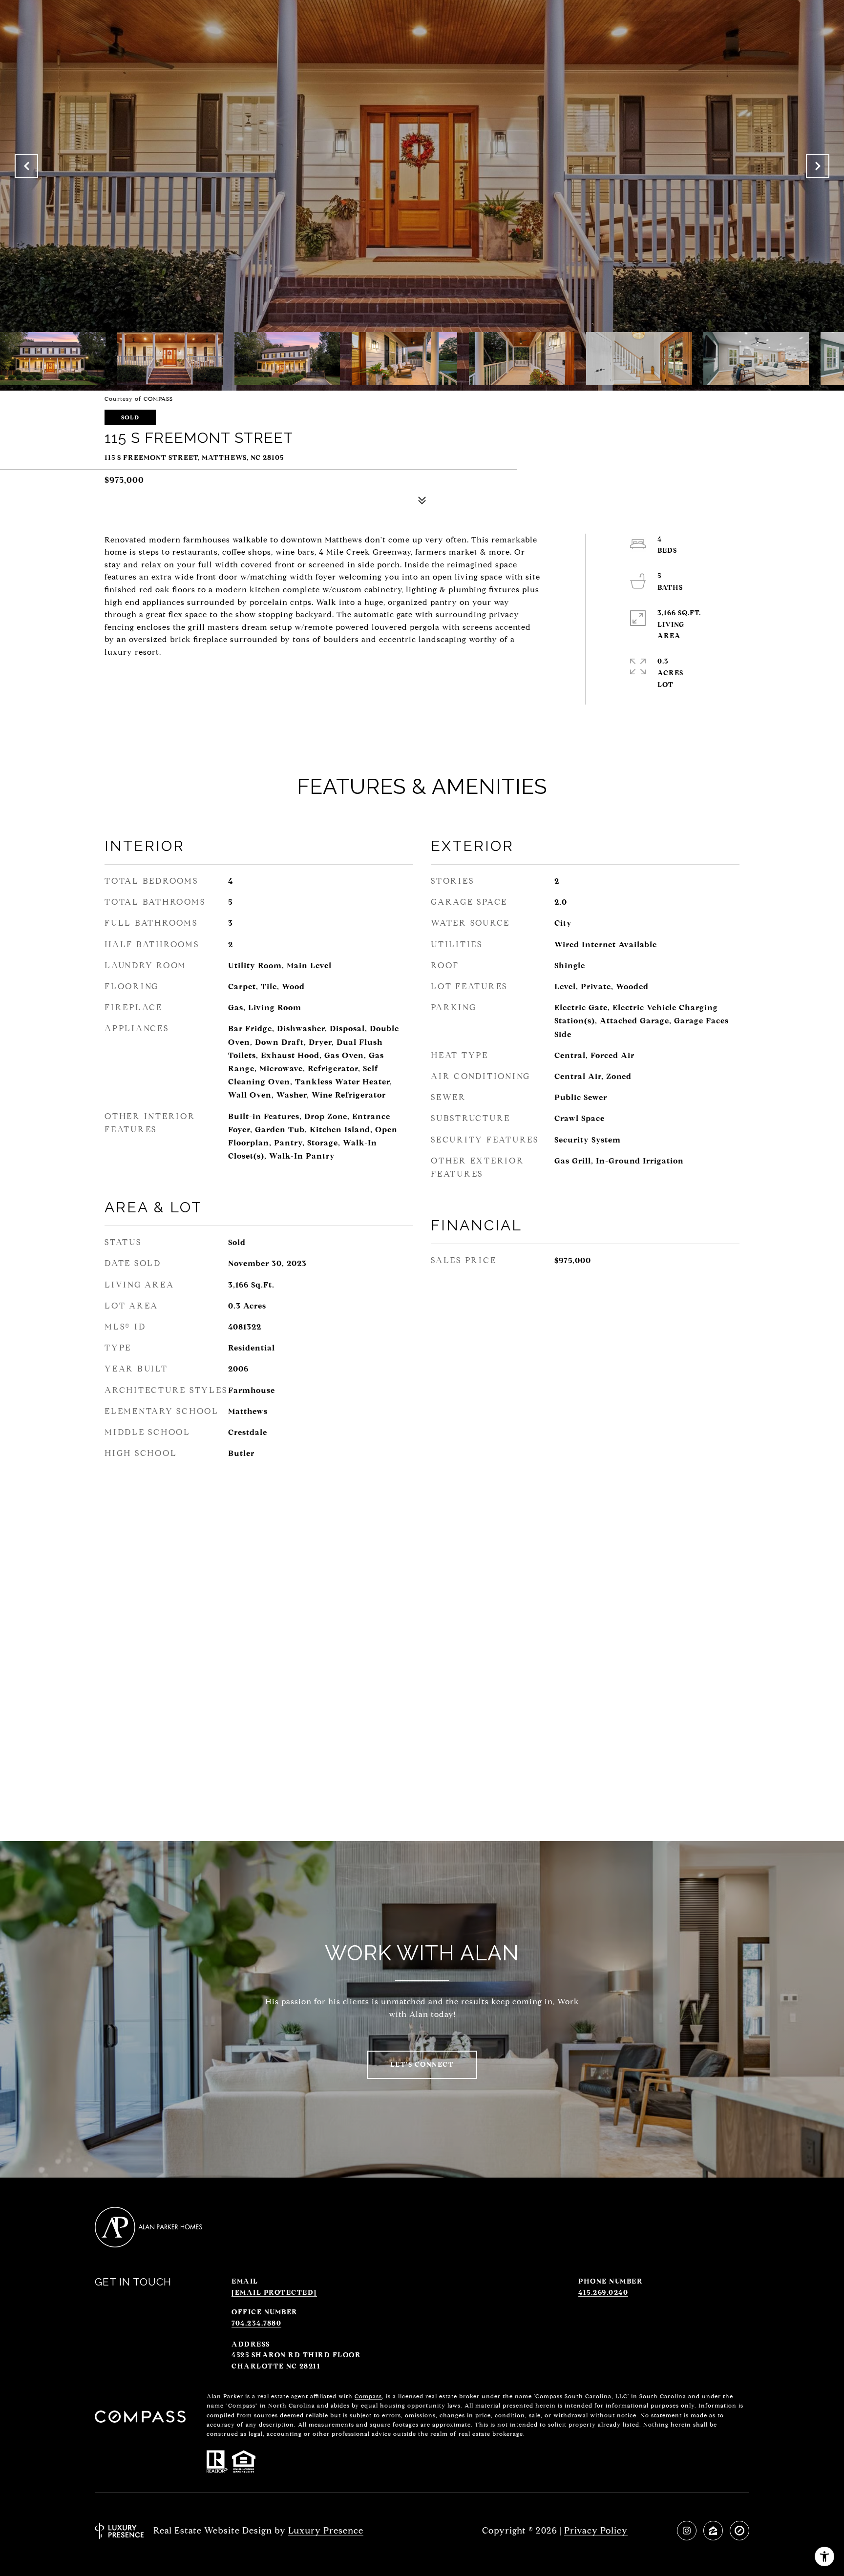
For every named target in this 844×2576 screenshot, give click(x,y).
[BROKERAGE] (739, 2531)
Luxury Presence (326, 2531)
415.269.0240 (603, 2293)
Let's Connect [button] (422, 2065)
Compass (368, 2396)
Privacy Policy (596, 2531)
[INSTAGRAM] (687, 2531)
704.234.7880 (256, 2323)
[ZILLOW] (713, 2531)
